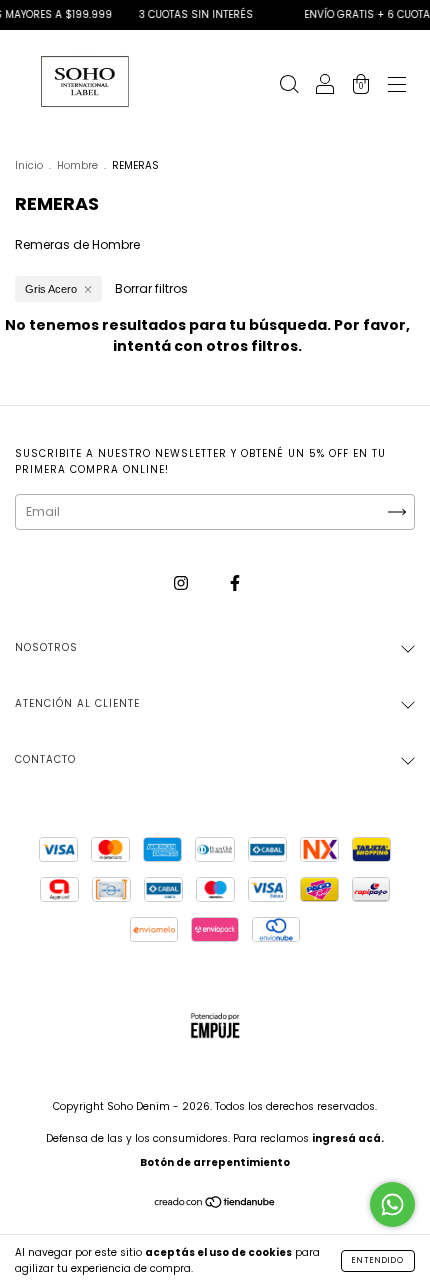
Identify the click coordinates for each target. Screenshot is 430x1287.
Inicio (29, 165)
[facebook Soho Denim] (235, 582)
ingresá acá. (348, 1138)
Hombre (77, 165)
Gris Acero (51, 289)
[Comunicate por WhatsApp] (392, 1204)
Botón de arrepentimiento (215, 1162)
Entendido (378, 1260)
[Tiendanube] (215, 1204)
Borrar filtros (151, 288)
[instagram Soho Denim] (182, 582)
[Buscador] (289, 86)
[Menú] (397, 86)
